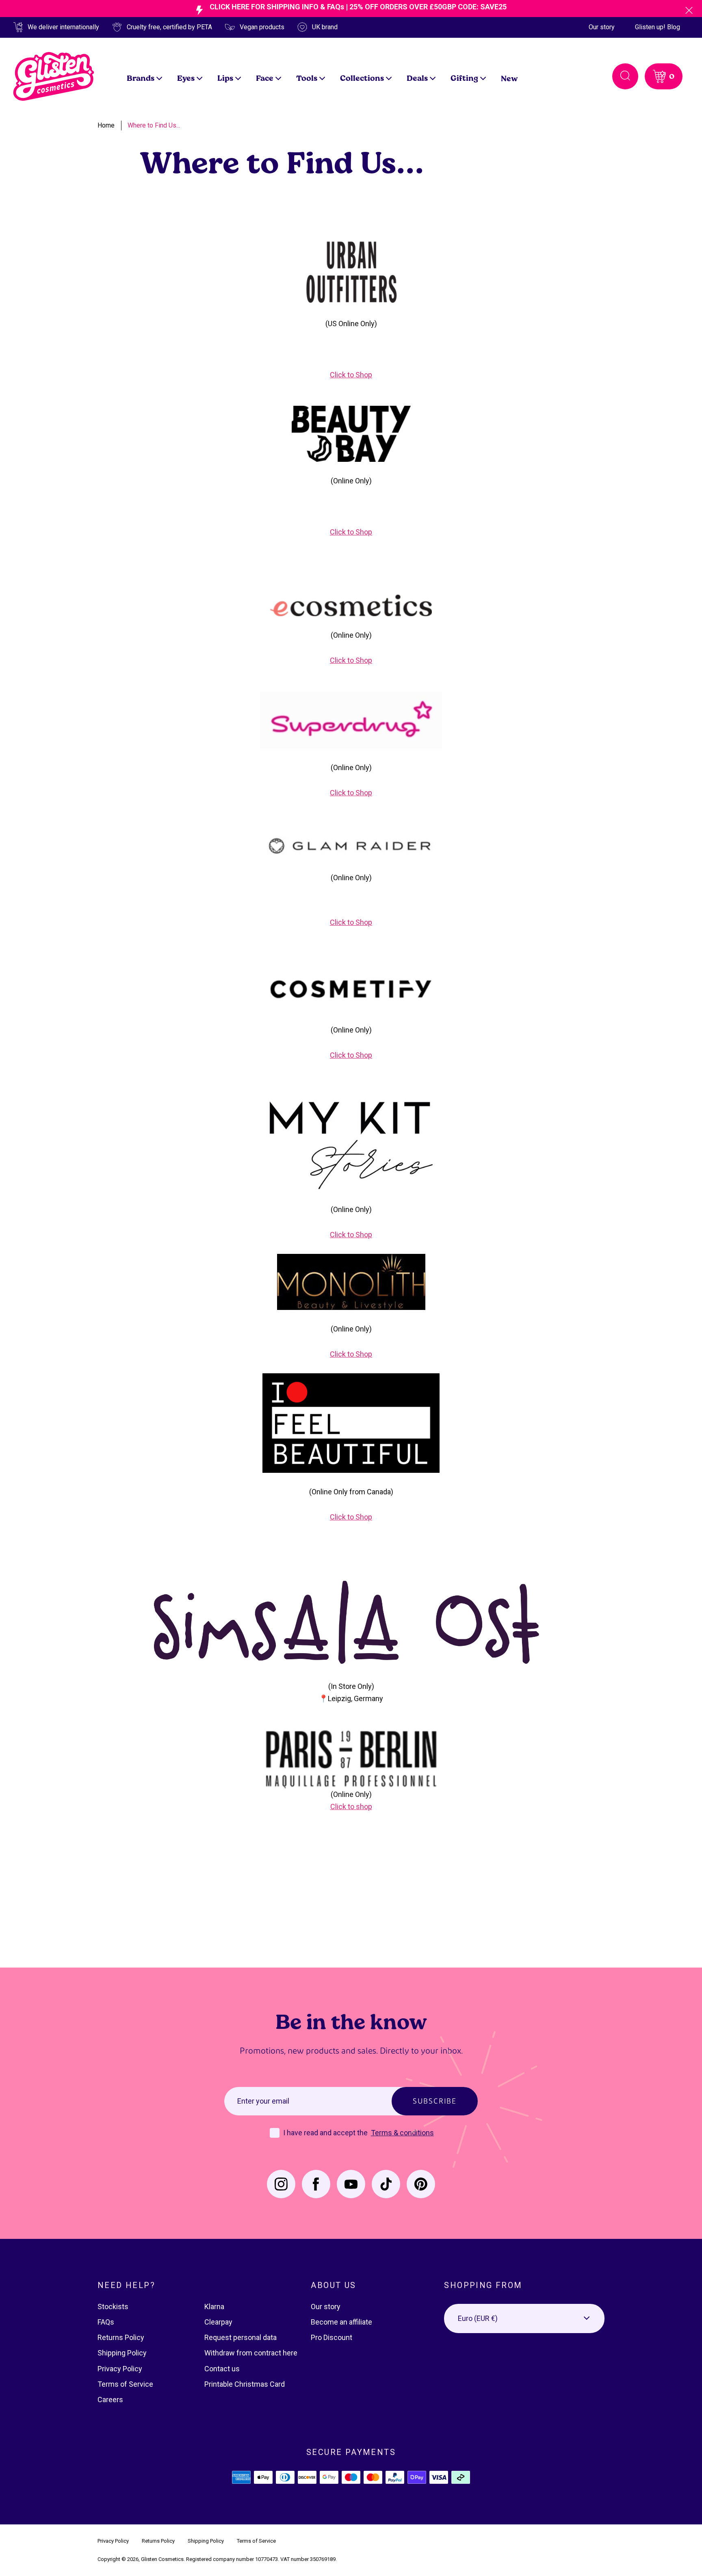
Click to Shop (351, 375)
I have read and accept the (326, 2133)
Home (106, 125)
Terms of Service (125, 2384)
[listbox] (524, 2318)
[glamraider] (351, 842)
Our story (602, 27)
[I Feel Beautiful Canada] (351, 1422)
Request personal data (240, 2337)
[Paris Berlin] (351, 1758)
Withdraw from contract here (251, 2353)
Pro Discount (331, 2337)
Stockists (113, 2306)
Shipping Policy (122, 2353)
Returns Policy (121, 2337)
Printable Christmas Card (245, 2384)
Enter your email (263, 2101)
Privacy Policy (120, 2369)
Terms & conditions (402, 2133)
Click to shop (351, 1806)
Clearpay (218, 2322)
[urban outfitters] (351, 272)
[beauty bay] (351, 434)
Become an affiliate (341, 2322)
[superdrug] (351, 720)
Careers (110, 2400)
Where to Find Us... (154, 125)
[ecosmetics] (351, 605)
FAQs (106, 2322)
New (509, 78)
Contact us (222, 2369)
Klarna (214, 2306)
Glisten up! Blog (658, 27)
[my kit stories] (351, 1144)
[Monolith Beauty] (351, 1281)
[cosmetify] (351, 988)
